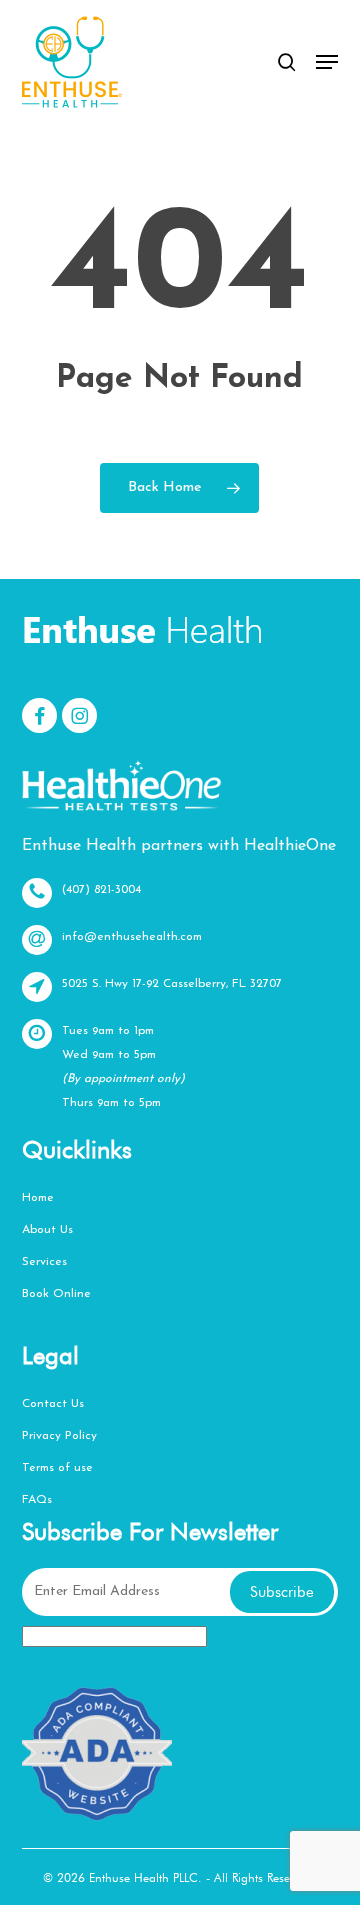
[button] (327, 62)
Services (44, 1262)
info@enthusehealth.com (132, 937)
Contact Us (53, 1404)
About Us (47, 1230)
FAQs (37, 1500)
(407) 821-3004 (101, 890)
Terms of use (57, 1468)
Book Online (56, 1294)
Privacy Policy (59, 1436)
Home (38, 1198)
